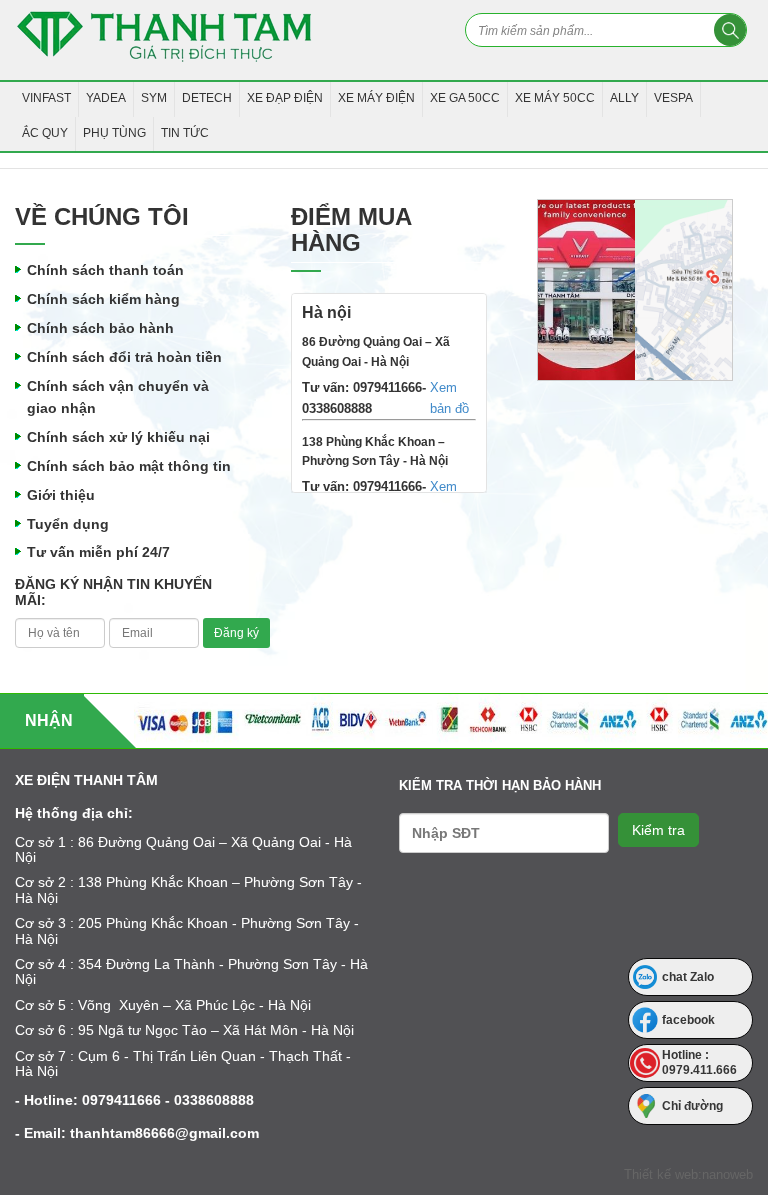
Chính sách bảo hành (100, 328)
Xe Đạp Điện (285, 98)
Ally (624, 98)
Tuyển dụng (68, 524)
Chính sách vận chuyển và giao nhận (118, 397)
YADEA (106, 98)
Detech (207, 98)
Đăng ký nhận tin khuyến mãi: (113, 591)
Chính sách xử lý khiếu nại (118, 437)
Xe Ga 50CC (465, 98)
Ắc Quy (45, 133)
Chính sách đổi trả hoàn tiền (124, 357)
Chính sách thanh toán (105, 270)
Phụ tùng (114, 133)
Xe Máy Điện (376, 98)
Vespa (673, 98)
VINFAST (46, 98)
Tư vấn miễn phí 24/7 (98, 552)
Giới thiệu (61, 495)
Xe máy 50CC (555, 98)
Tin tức (185, 133)
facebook (688, 1020)
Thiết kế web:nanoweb (688, 1174)
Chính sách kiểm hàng (103, 299)
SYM (154, 98)
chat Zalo (688, 977)
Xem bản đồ (449, 398)
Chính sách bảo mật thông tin (129, 466)
